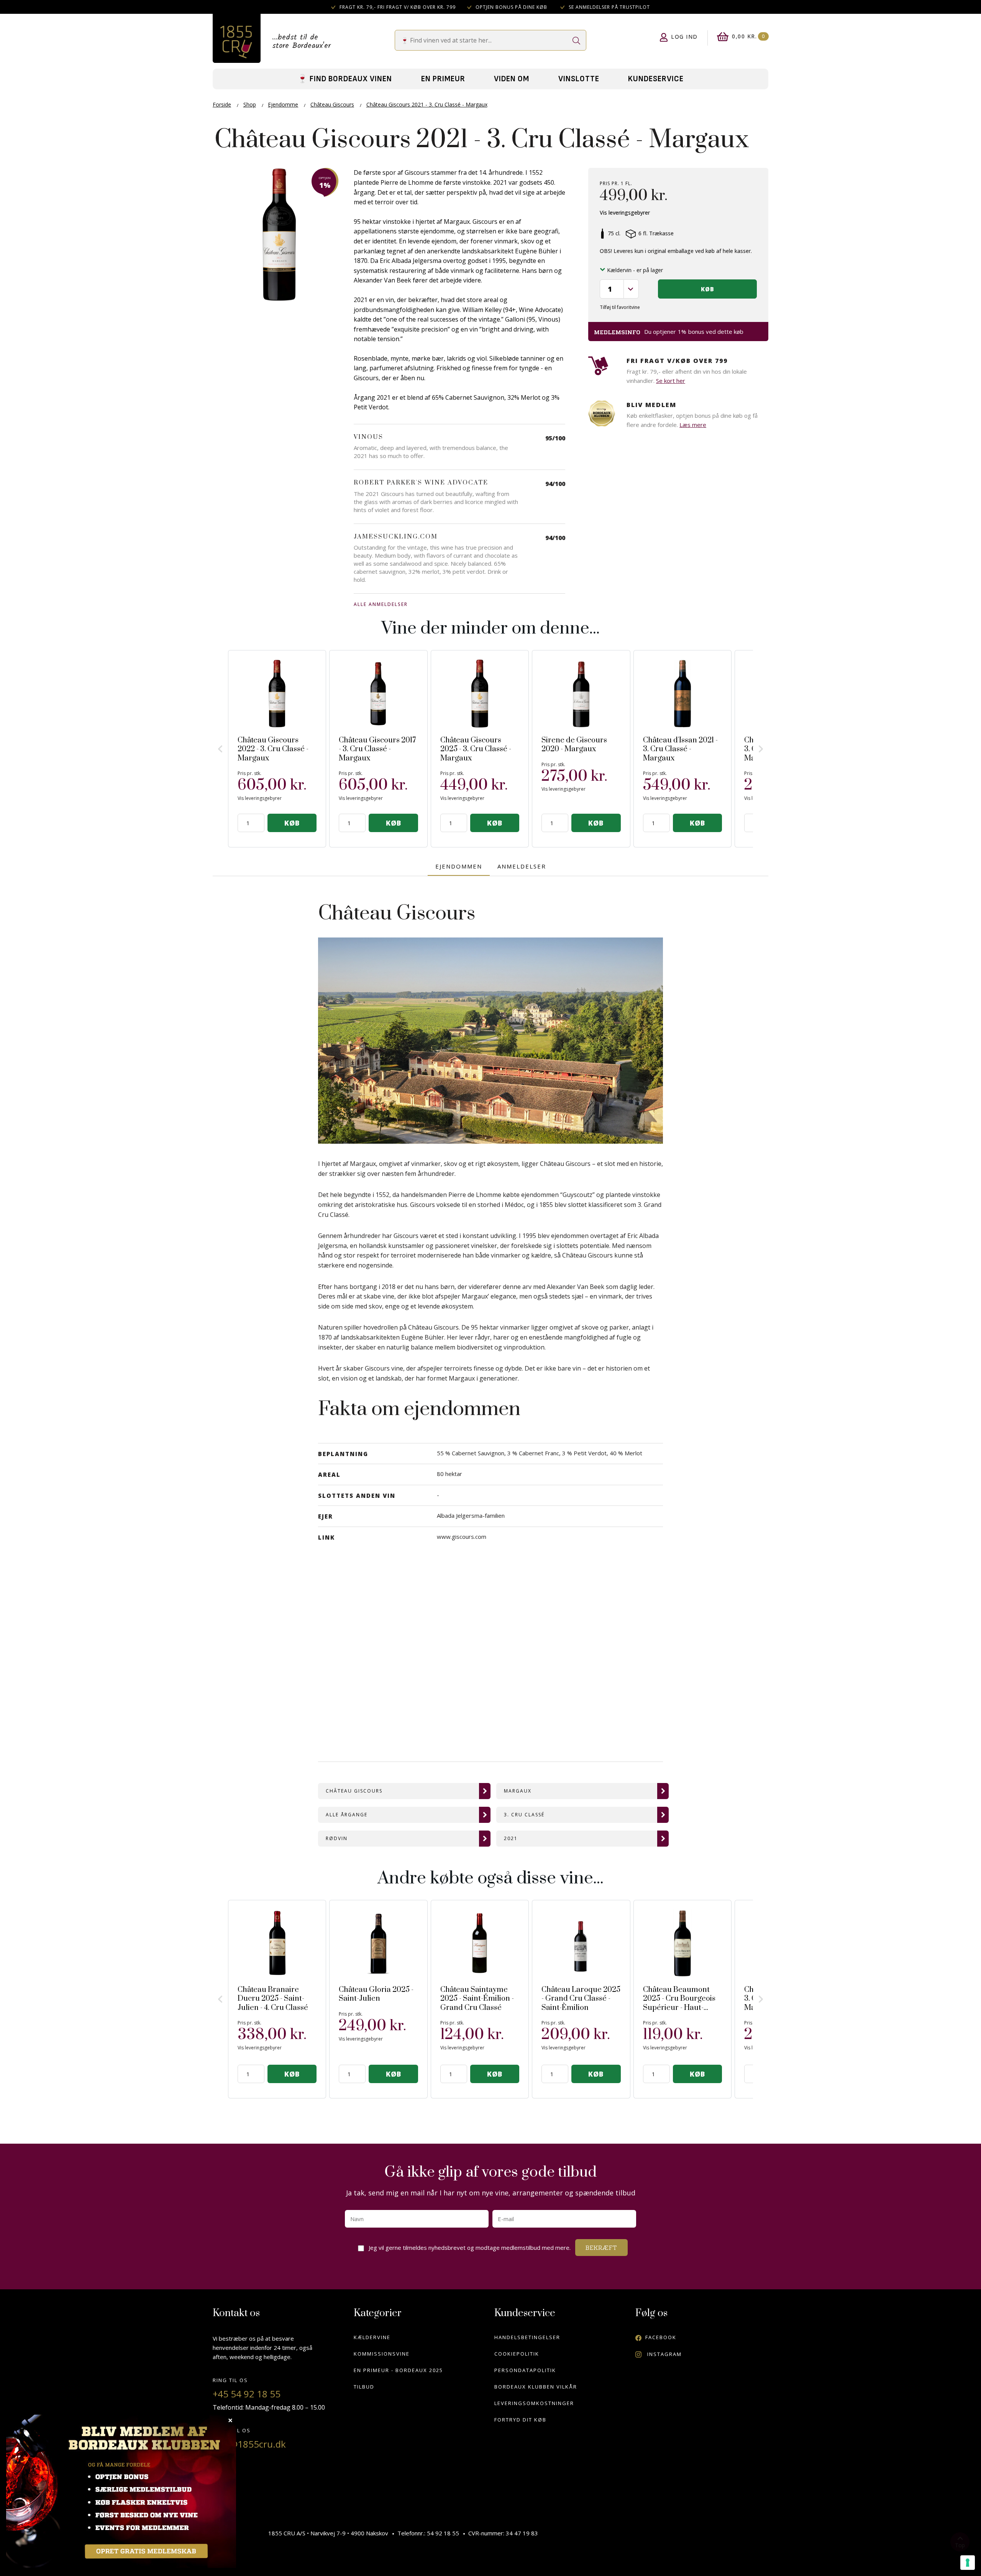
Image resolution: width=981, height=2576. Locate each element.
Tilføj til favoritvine (620, 307)
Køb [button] (708, 289)
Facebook (661, 2337)
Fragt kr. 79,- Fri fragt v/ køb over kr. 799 (397, 7)
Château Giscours (354, 1791)
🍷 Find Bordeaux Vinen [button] (345, 79)
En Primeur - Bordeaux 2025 (398, 2370)
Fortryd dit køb (520, 2420)
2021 (511, 1838)
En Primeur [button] (443, 79)
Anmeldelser (522, 866)
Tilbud (364, 2387)
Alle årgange (347, 1815)
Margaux (518, 1791)
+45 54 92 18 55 (247, 2394)
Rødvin (337, 1838)
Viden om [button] (512, 79)
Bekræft (601, 2248)
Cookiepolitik (517, 2354)
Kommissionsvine (382, 2354)
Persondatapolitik (525, 2370)
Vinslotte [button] (579, 79)
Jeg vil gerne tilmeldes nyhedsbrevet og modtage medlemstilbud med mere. (471, 2245)
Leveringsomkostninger (534, 2403)
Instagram (664, 2354)
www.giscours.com (462, 1537)
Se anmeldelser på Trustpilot (609, 7)
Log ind (684, 37)
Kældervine (372, 2337)
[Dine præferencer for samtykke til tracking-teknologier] (968, 2563)
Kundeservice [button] (656, 79)
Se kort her (671, 381)
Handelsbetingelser (527, 2337)
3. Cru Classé (524, 1815)
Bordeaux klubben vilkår (536, 2387)
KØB (292, 823)
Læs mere (693, 425)
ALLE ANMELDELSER (381, 604)
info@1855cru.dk (249, 2444)
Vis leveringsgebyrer (625, 213)
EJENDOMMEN (459, 866)
